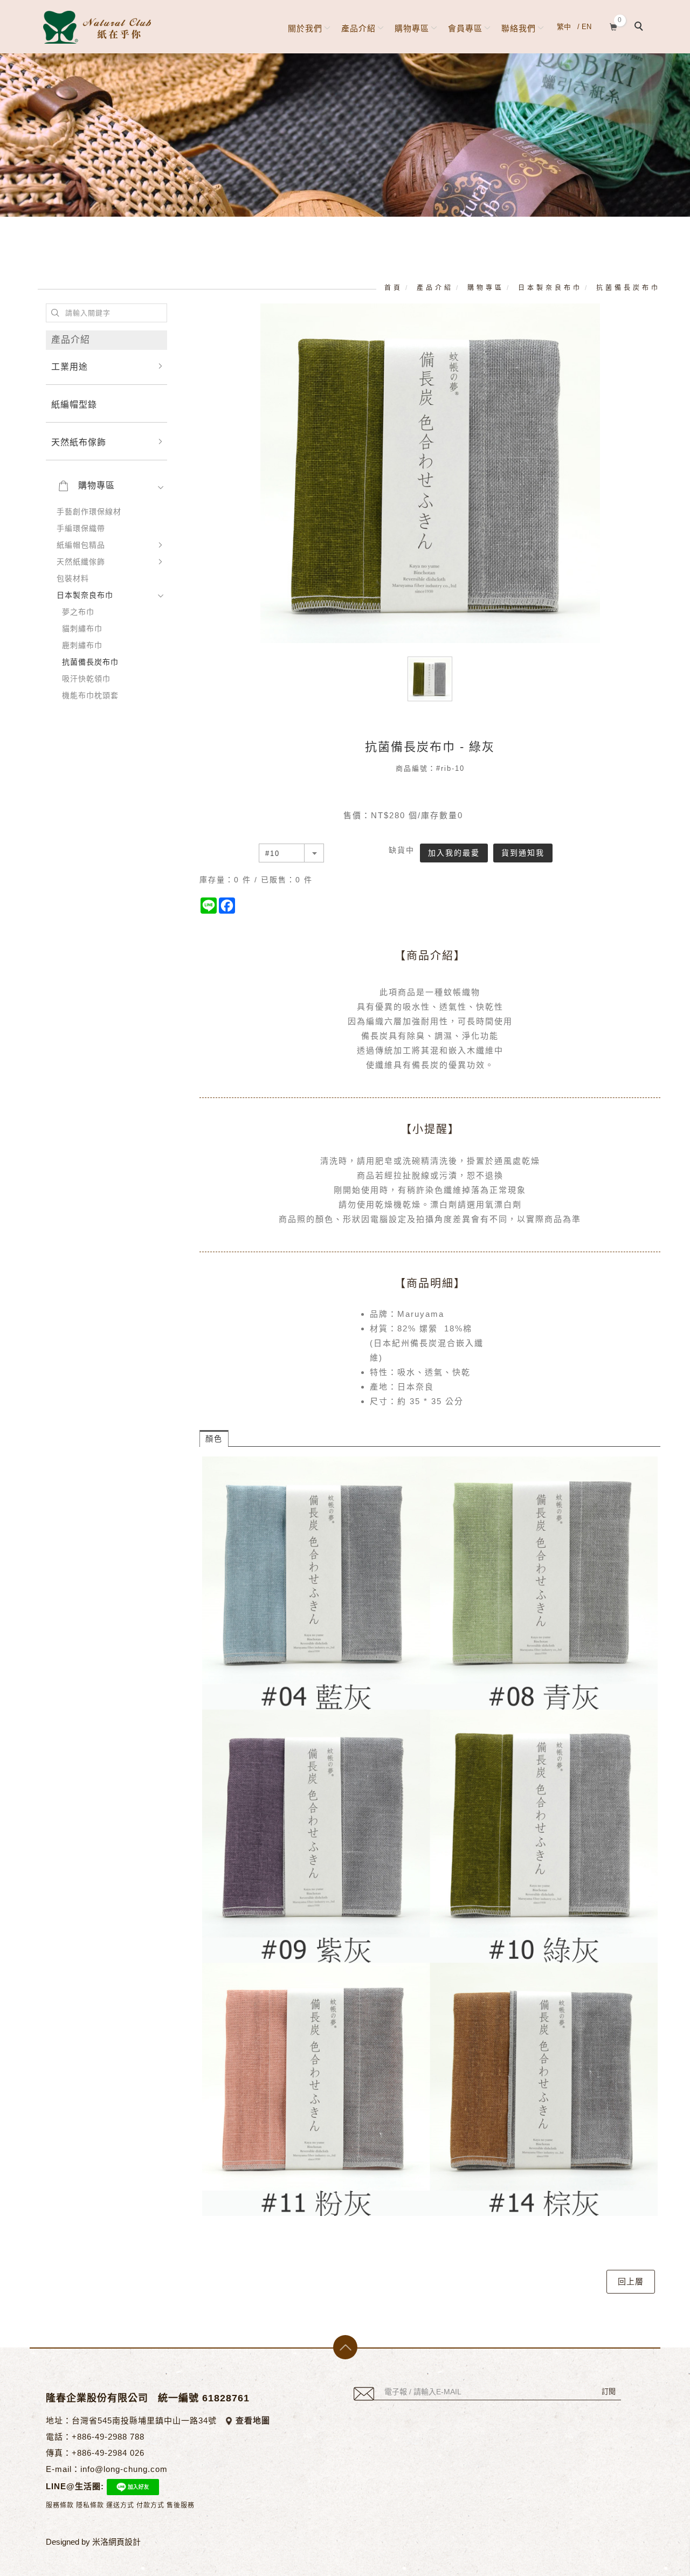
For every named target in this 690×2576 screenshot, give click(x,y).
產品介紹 (358, 28)
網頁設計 (125, 2542)
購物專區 (412, 28)
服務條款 (60, 2505)
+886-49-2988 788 (108, 2437)
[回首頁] (97, 27)
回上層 (631, 2281)
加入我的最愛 (454, 853)
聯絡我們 (519, 28)
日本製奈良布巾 (550, 288)
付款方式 (150, 2505)
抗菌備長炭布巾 (628, 288)
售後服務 (181, 2505)
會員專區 (465, 28)
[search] (640, 27)
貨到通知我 (523, 853)
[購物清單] (614, 26)
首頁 (394, 288)
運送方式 (120, 2505)
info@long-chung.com (124, 2469)
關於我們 (305, 28)
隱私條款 (90, 2505)
